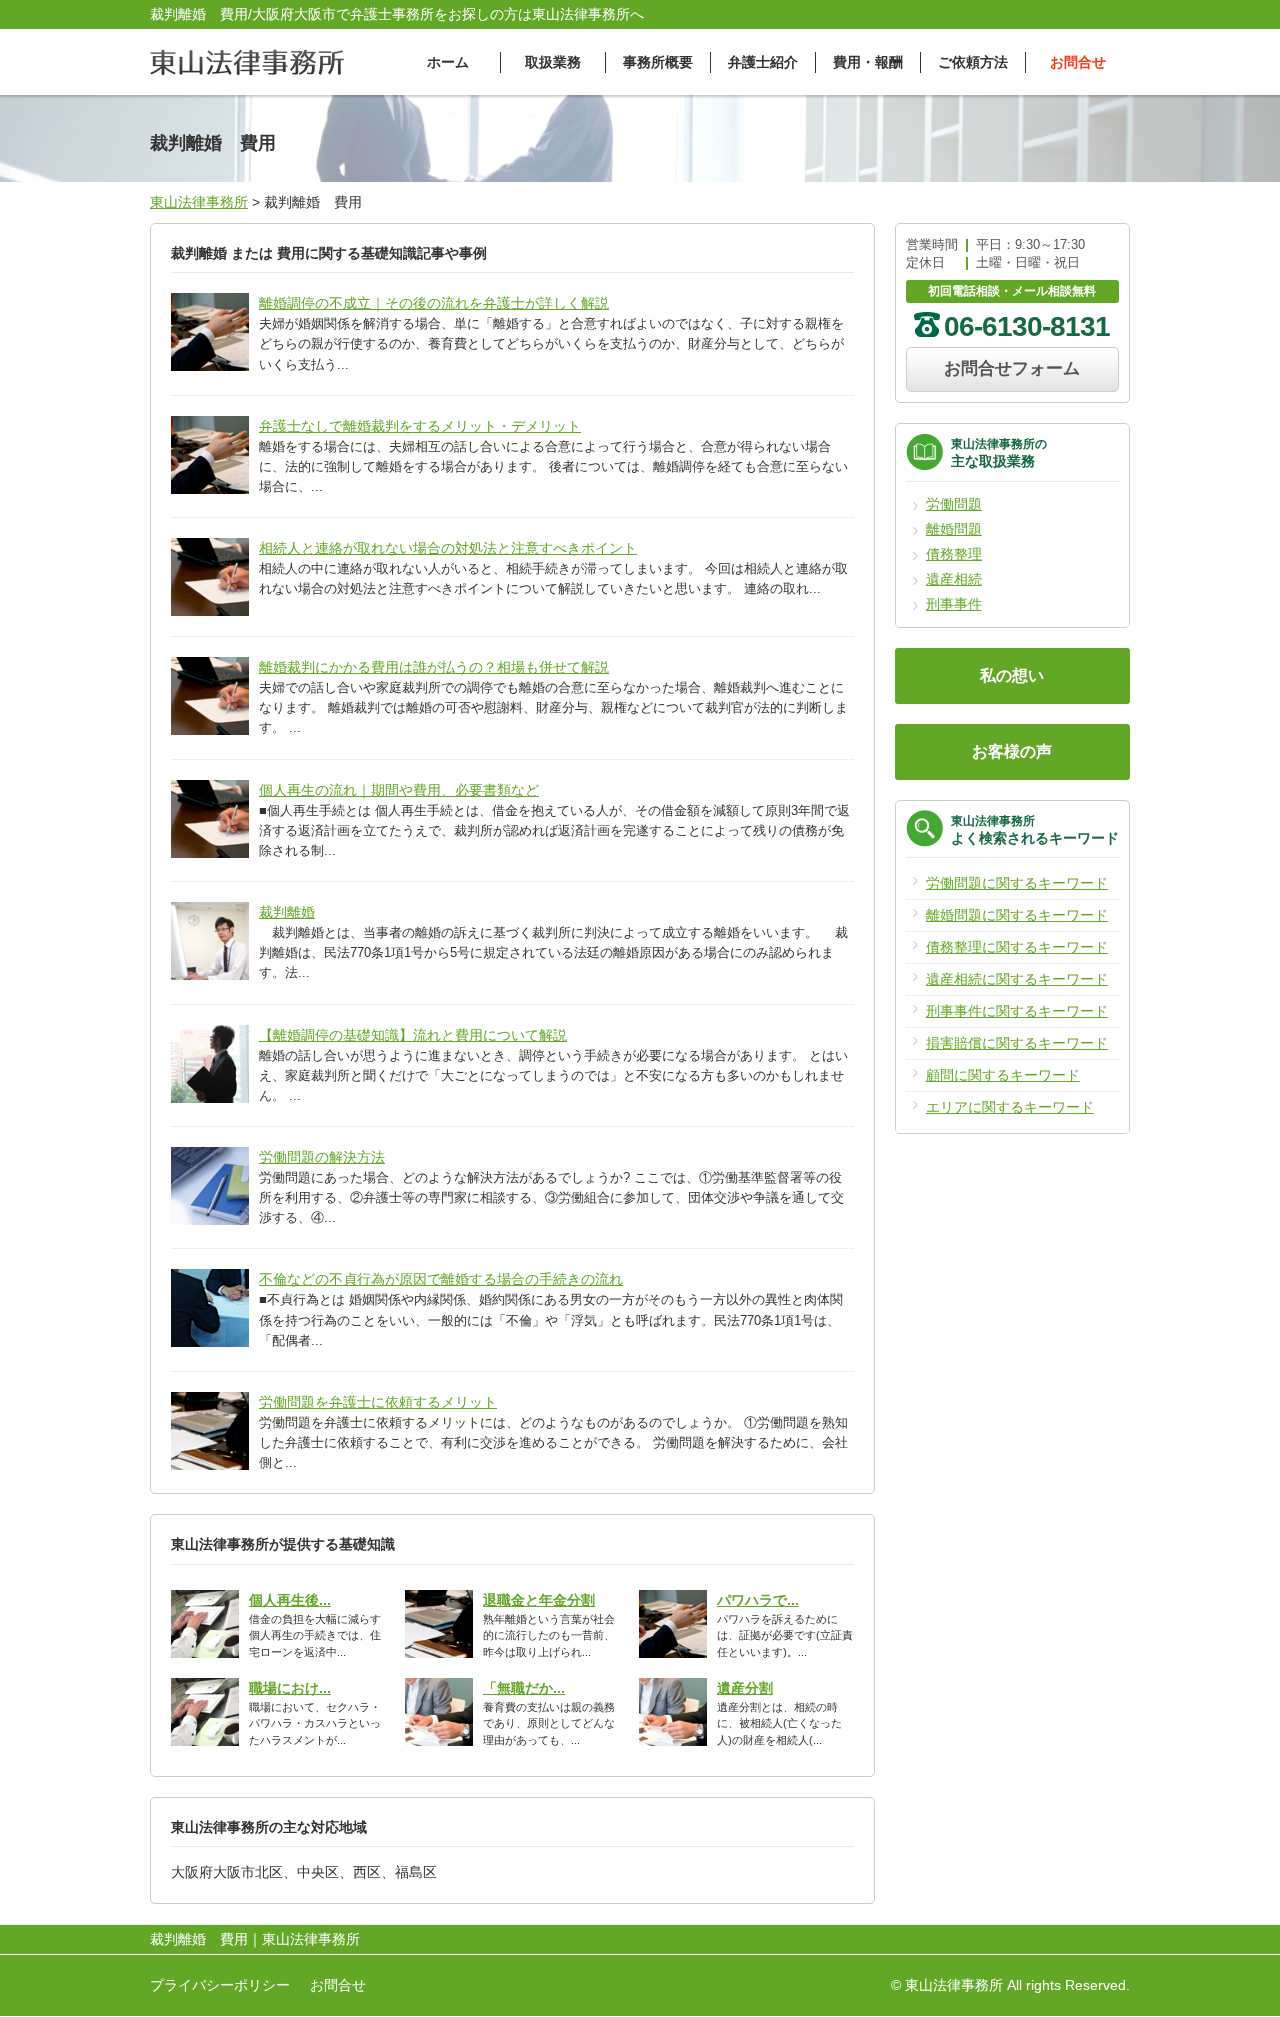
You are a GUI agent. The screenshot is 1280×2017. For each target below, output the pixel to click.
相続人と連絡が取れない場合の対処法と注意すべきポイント (448, 548)
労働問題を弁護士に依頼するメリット (378, 1402)
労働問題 (954, 504)
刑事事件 (954, 604)
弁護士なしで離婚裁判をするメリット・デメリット (420, 426)
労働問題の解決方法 (322, 1157)
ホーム (448, 62)
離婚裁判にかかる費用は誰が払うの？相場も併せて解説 (434, 667)
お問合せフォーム (1012, 368)
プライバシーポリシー (220, 1985)
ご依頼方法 (973, 62)
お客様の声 (1012, 751)
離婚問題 (954, 529)
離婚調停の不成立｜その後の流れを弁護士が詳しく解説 (434, 303)
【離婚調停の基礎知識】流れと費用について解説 (413, 1035)
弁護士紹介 (763, 62)
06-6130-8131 (1027, 326)
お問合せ (1078, 62)
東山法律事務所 (199, 202)
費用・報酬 (868, 62)
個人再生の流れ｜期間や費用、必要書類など (399, 790)
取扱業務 (553, 62)
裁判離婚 (287, 912)
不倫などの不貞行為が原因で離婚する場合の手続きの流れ (441, 1279)
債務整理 (954, 554)
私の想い (1012, 675)
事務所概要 (658, 62)
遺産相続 (954, 579)
